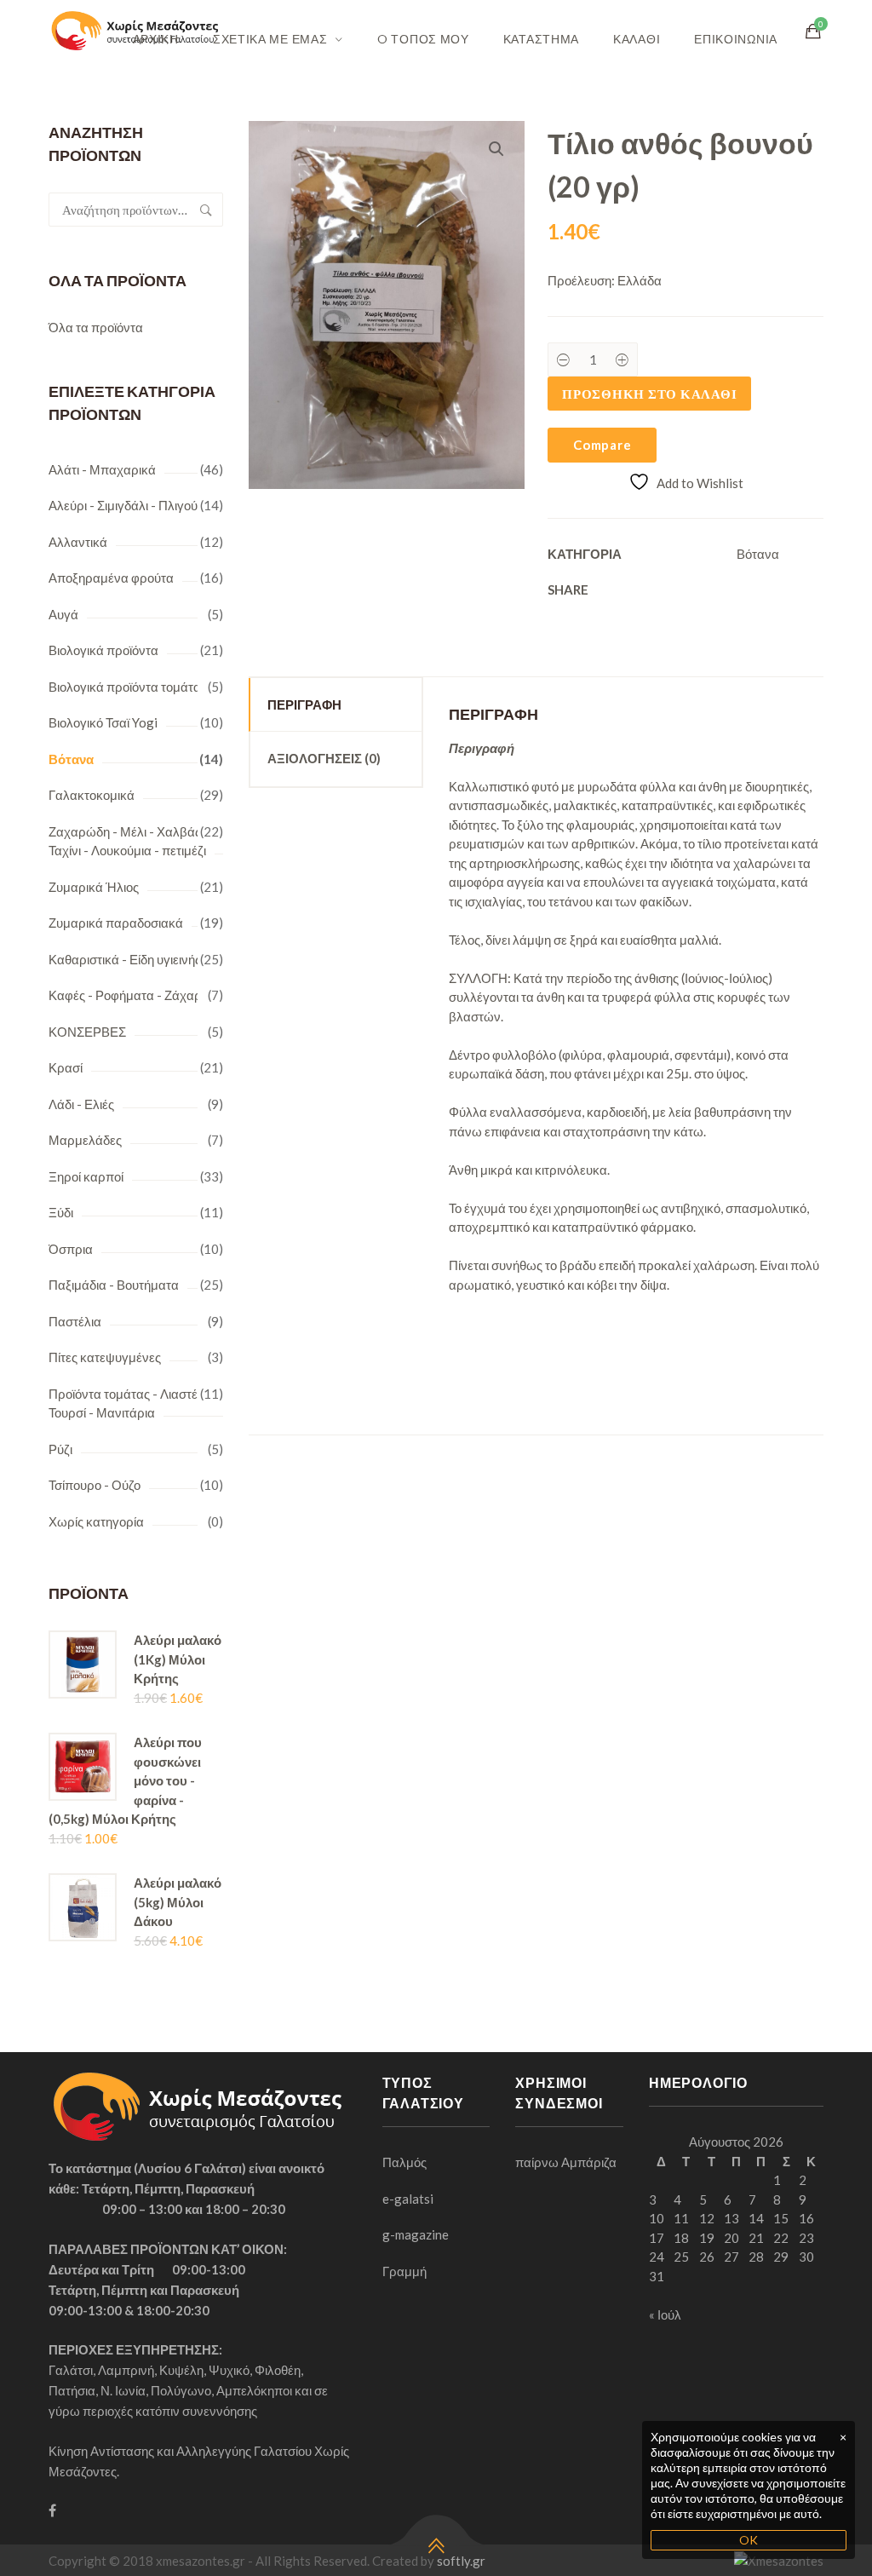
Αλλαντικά (78, 542)
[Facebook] (52, 2510)
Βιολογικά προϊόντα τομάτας (128, 687)
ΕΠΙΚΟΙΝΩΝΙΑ (736, 39)
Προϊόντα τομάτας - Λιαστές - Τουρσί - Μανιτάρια (130, 1403)
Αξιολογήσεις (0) (324, 758)
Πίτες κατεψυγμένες (105, 1357)
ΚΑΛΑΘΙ (637, 39)
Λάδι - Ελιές (81, 1104)
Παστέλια (75, 1321)
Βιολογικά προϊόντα (103, 650)
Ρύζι (60, 1449)
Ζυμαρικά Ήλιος (94, 887)
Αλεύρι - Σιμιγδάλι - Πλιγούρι (128, 505)
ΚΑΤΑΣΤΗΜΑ (541, 39)
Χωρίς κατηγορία (96, 1521)
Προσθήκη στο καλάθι (649, 394)
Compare (602, 445)
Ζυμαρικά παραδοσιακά (116, 923)
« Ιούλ (665, 2314)
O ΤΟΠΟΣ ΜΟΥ (423, 39)
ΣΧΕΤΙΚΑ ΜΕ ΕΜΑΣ (270, 39)
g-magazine (416, 2234)
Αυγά (63, 614)
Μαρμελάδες (85, 1140)
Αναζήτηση (206, 210)
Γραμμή (404, 2271)
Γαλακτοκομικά (92, 795)
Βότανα (71, 759)
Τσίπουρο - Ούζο (95, 1485)
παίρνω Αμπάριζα (566, 2162)
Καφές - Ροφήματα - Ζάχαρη (129, 995)
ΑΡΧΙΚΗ (156, 39)
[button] (496, 149)
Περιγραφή (304, 704)
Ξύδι (61, 1212)
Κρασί (66, 1067)
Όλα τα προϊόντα (96, 327)
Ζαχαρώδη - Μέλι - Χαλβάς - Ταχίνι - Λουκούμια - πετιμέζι (129, 841)
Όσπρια (71, 1249)
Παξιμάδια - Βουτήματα (114, 1285)
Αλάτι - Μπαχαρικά (102, 469)
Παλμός (404, 2162)
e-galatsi (408, 2199)
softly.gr (461, 2561)
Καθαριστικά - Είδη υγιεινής (125, 959)
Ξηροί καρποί (86, 1176)
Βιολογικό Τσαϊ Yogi (103, 722)
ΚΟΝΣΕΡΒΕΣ (87, 1032)
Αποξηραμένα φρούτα (111, 578)
